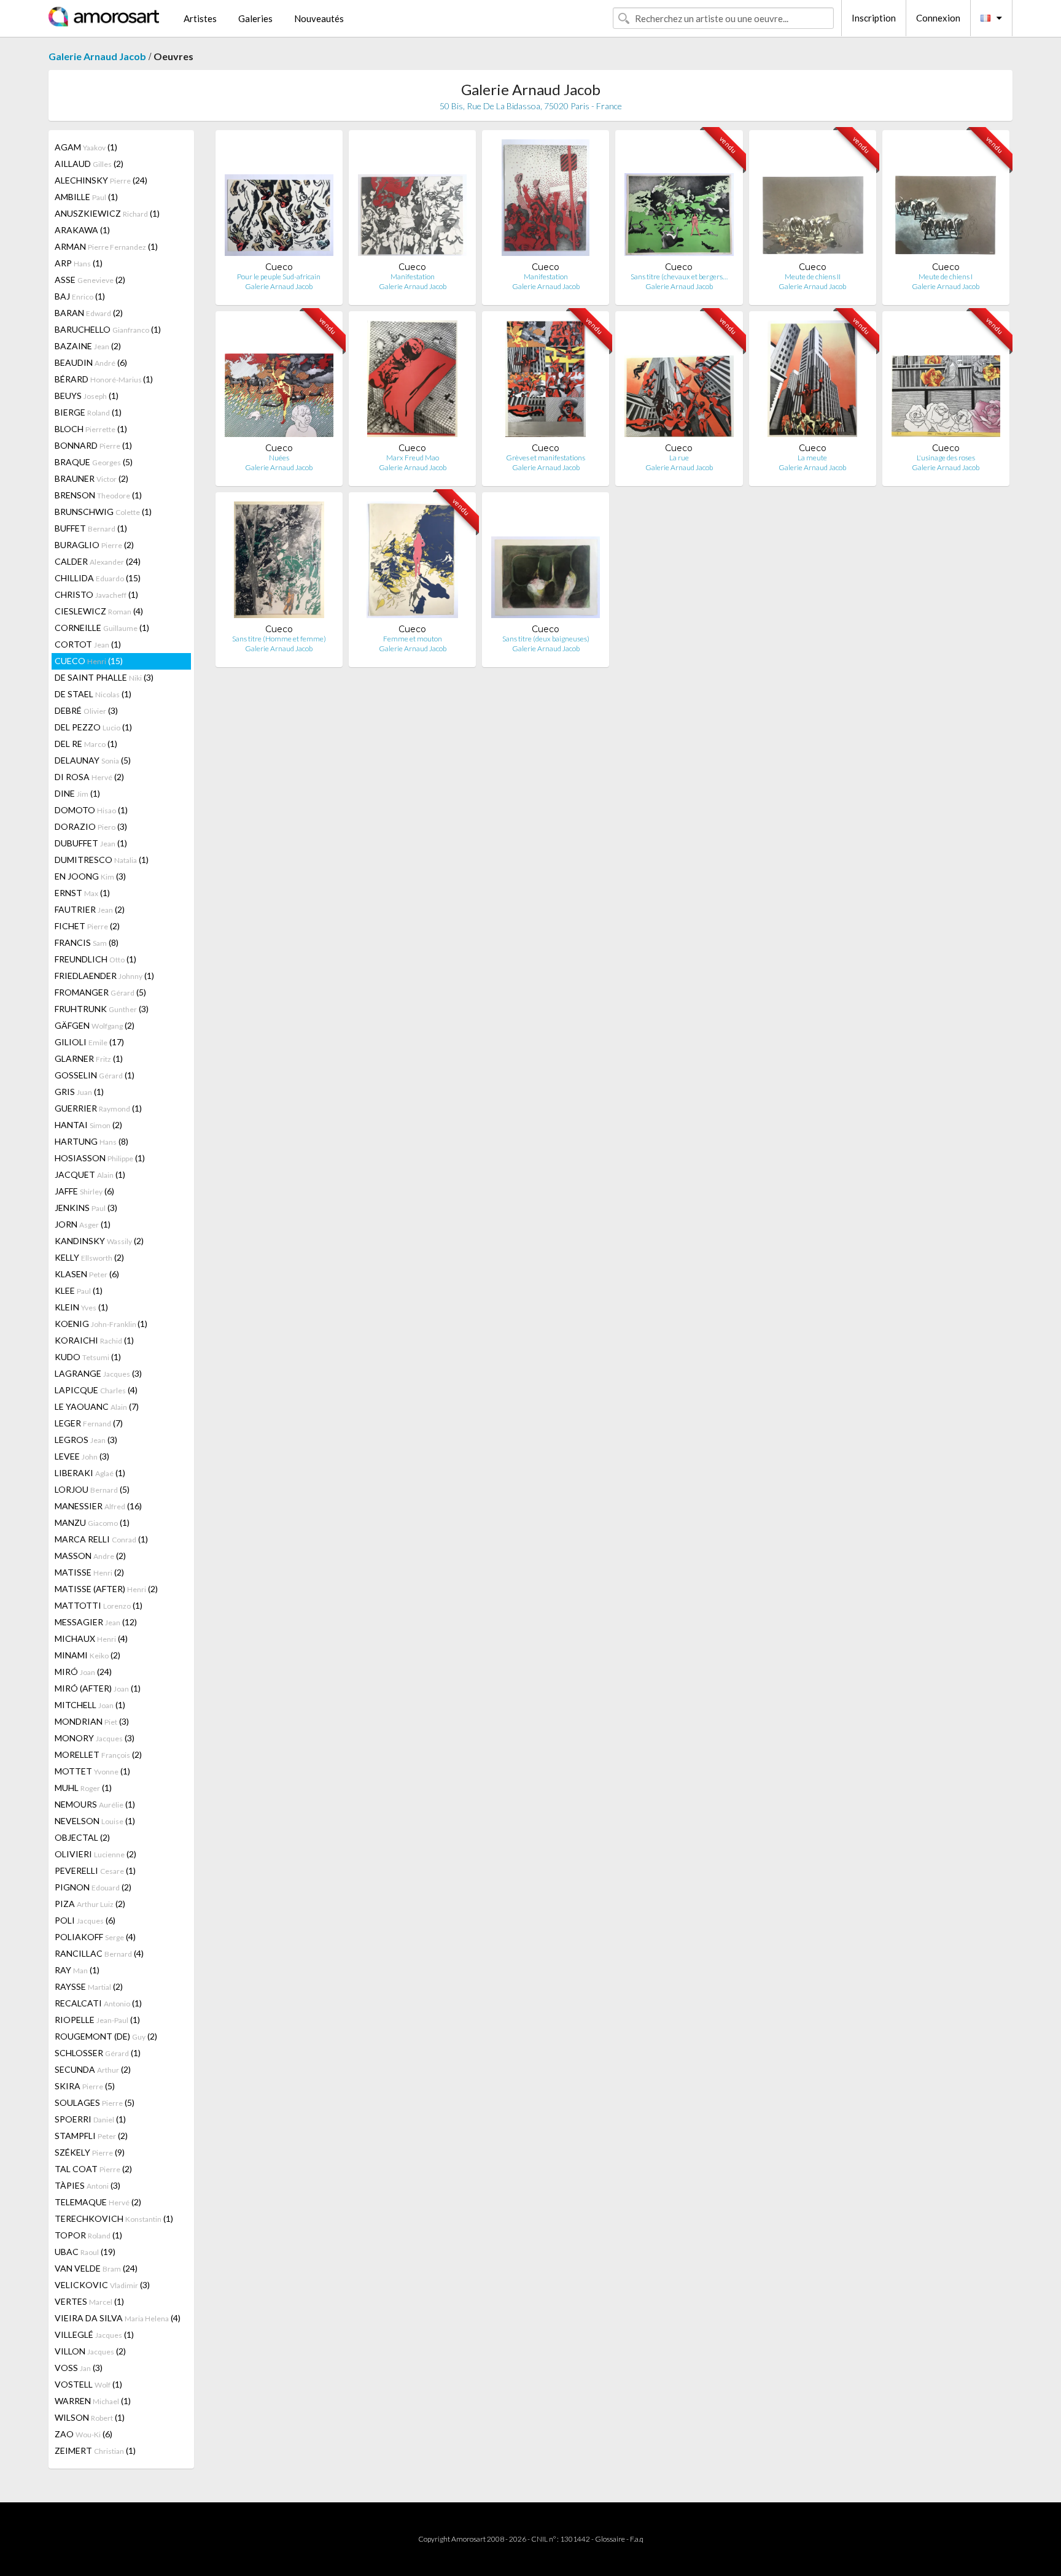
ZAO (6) (84, 2434)
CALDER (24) (98, 561)
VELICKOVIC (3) (102, 2285)
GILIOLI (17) (89, 1042)
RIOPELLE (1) (97, 2020)
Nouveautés (319, 18)
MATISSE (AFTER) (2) (106, 1589)
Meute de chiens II (813, 277)
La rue (679, 458)
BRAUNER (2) (91, 478)
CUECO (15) (89, 661)
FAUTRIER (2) (90, 909)
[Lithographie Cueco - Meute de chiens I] (946, 200)
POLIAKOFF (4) (95, 1937)
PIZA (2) (90, 1904)
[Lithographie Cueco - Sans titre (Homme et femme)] (279, 563)
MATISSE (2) (89, 1572)
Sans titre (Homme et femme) (279, 639)
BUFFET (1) (91, 528)
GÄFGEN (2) (95, 1025)
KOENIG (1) (101, 1324)
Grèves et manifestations (546, 458)
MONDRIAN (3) (92, 1721)
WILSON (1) (90, 2417)
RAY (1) (77, 1970)
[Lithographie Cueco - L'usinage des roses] (946, 381)
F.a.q (637, 2539)
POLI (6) (85, 1920)
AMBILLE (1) (86, 197)
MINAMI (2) (87, 1655)
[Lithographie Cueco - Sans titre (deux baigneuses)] (546, 563)
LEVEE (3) (82, 1456)
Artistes (200, 18)
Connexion (938, 18)
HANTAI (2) (88, 1125)
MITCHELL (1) (90, 1705)
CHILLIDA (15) (98, 578)
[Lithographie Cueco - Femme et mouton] (412, 563)
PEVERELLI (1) (95, 1870)
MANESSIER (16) (98, 1506)
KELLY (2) (89, 1257)
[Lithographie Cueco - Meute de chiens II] (813, 200)
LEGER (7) (89, 1423)
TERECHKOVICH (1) (114, 2218)
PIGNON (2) (93, 1887)
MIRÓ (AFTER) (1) (98, 1688)
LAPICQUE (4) (96, 1390)
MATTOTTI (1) (99, 1605)
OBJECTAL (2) (82, 1837)
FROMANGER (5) (100, 992)
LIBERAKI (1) (90, 1473)
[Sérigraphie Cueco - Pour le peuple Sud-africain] (279, 200)
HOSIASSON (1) (100, 1158)
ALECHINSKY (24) (101, 180)
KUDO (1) (88, 1357)
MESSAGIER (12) (96, 1622)
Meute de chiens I (946, 277)
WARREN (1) (93, 2401)
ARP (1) (79, 263)
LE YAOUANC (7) (97, 1406)
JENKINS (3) (86, 1208)
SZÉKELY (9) (90, 2152)
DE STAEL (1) (93, 694)
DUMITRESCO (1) (102, 860)
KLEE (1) (79, 1290)
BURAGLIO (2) (94, 545)
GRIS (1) (79, 1092)
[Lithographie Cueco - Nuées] (279, 381)
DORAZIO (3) (91, 826)
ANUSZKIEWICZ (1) (107, 213)
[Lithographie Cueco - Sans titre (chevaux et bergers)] (679, 200)
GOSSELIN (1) (95, 1075)
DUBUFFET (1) (91, 843)
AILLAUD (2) (89, 164)
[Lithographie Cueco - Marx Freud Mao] (412, 381)
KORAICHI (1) (94, 1340)
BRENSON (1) (98, 495)
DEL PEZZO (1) (93, 727)
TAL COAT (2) (93, 2169)
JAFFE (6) (84, 1191)
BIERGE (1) (88, 412)
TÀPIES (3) (87, 2185)
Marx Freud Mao (413, 458)
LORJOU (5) (92, 1489)
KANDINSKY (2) (99, 1241)
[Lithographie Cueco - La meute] (812, 381)
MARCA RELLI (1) (101, 1539)
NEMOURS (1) (95, 1804)
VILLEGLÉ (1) (94, 2334)
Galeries (255, 18)
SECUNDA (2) (93, 2069)
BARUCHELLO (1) (108, 329)
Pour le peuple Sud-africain (279, 277)
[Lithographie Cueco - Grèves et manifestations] (546, 381)
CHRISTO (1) (96, 594)
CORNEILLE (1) (102, 628)
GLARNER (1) (89, 1058)
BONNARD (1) (93, 445)
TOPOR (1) (88, 2235)
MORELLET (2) (98, 1754)
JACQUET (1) (90, 1174)
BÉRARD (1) (104, 379)
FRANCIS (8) (87, 942)
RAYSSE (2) (89, 1986)
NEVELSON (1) (95, 1821)
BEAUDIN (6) (91, 362)
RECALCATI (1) (98, 2003)
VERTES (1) (89, 2301)
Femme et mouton (413, 639)
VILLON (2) (90, 2351)
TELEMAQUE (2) (98, 2202)
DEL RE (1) (86, 744)
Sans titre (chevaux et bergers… (679, 277)
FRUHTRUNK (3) (102, 1009)
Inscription (874, 18)
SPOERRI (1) (90, 2119)
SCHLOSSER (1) (98, 2053)
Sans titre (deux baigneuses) (546, 639)
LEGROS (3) (86, 1440)
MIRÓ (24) (83, 1672)
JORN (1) (83, 1224)
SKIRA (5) (85, 2086)
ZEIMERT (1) (95, 2450)
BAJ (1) (80, 296)
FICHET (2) (87, 926)
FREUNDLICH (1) (95, 959)
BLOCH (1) (91, 429)
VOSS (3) (79, 2368)
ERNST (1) (82, 893)
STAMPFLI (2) (91, 2136)
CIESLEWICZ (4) (99, 611)
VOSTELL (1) (88, 2384)
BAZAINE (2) (88, 346)
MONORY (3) (95, 1738)
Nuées (279, 458)
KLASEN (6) (87, 1274)
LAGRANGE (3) (98, 1373)
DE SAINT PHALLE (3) (104, 677)
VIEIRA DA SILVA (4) (118, 2318)
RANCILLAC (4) (99, 1953)
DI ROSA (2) (89, 777)
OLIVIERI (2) (95, 1854)
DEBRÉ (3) (86, 710)
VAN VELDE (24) (96, 2268)
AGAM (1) (86, 147)
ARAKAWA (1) (82, 230)
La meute (812, 458)
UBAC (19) (85, 2252)
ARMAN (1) (106, 246)
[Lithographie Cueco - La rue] (679, 381)
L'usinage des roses (946, 458)
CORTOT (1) (88, 644)
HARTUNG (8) (91, 1141)
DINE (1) (77, 793)
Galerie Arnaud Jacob (97, 56)
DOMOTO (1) (91, 810)
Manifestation (413, 277)
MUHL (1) (83, 1788)
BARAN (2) (89, 313)
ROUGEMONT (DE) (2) (106, 2036)
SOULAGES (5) (95, 2102)
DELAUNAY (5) (93, 760)
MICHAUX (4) (91, 1638)
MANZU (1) (92, 1522)
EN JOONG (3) (90, 876)
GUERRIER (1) (98, 1108)
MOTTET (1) (92, 1771)
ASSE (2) (90, 280)
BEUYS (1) (87, 396)
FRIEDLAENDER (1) (104, 976)
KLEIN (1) (81, 1307)
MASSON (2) (90, 1556)
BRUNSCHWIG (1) (103, 512)
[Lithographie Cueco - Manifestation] (412, 200)
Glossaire (610, 2539)
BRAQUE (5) (94, 462)
